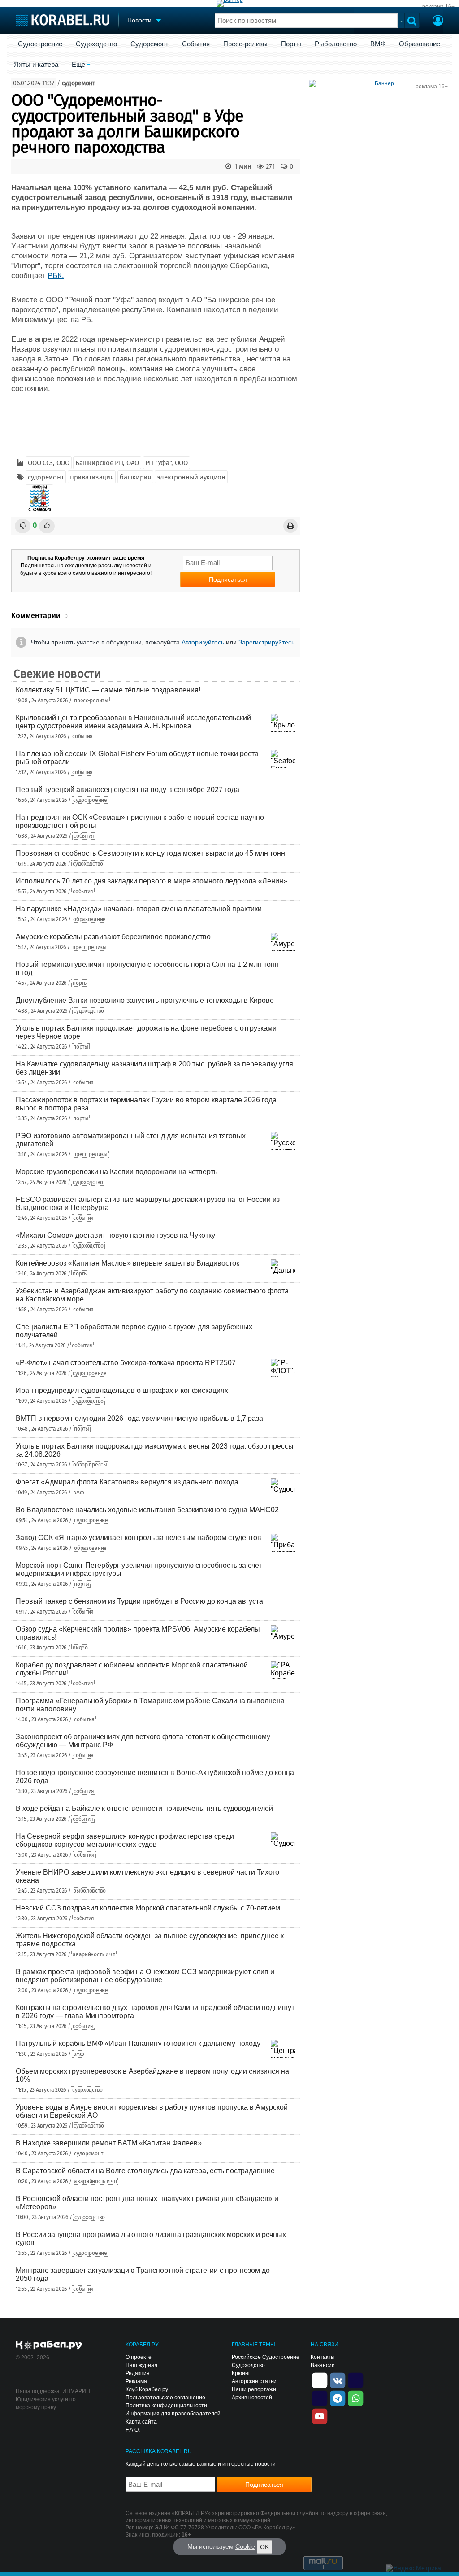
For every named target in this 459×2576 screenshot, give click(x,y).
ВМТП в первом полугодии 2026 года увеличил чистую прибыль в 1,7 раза (139, 1418)
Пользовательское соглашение (165, 2398)
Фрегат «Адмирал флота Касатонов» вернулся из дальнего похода (127, 1482)
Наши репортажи (254, 2389)
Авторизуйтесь (203, 642)
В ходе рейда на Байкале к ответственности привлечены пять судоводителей (144, 1808)
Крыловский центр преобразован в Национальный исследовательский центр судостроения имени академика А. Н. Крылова (133, 722)
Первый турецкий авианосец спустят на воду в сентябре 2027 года (128, 790)
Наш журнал (141, 2365)
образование (89, 919)
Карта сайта (141, 2422)
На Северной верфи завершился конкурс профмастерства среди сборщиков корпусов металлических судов (125, 1840)
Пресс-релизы (245, 44)
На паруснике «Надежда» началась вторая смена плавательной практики (139, 909)
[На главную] (63, 20)
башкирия (135, 477)
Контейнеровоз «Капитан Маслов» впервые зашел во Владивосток (128, 1263)
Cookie (245, 2546)
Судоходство (96, 44)
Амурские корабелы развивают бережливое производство (113, 937)
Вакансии (323, 2365)
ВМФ (378, 44)
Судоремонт (149, 44)
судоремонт (78, 83)
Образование (420, 44)
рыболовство (89, 1891)
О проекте (139, 2357)
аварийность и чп (94, 1954)
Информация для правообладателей (173, 2414)
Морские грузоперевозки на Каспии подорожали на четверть (117, 1172)
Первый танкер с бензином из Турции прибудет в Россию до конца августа (139, 1601)
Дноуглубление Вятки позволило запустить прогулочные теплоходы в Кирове (145, 1000)
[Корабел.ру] (49, 2345)
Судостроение (40, 44)
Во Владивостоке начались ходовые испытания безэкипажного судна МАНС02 (147, 1510)
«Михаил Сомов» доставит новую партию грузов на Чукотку (115, 1235)
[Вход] (438, 22)
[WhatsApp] (355, 2398)
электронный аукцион (191, 477)
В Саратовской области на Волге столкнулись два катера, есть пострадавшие (145, 2171)
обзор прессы (90, 1465)
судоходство (88, 864)
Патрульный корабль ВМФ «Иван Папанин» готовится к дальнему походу (138, 2043)
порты (80, 983)
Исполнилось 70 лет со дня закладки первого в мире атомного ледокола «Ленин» (152, 881)
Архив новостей (252, 2398)
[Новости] (39, 498)
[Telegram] (338, 2398)
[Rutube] (355, 2380)
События (196, 44)
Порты (291, 44)
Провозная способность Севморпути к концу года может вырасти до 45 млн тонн (150, 853)
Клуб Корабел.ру (147, 2389)
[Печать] (290, 526)
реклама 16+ (438, 7)
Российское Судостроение (266, 2357)
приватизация (92, 477)
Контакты (323, 2357)
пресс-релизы (91, 701)
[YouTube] (320, 2415)
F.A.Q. (133, 2430)
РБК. (56, 276)
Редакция (138, 2373)
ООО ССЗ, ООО (48, 463)
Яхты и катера (36, 65)
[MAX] (320, 2398)
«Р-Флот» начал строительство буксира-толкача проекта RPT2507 (126, 1363)
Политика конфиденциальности (166, 2406)
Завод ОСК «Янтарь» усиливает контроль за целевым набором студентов (139, 1538)
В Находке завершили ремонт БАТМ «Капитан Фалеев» (109, 2143)
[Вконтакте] (338, 2380)
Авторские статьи (254, 2381)
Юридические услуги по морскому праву (46, 2403)
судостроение (90, 800)
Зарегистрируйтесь (266, 642)
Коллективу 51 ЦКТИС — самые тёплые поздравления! (108, 690)
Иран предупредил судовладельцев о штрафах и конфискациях (122, 1390)
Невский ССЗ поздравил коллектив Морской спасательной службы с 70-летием (148, 1908)
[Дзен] (320, 2380)
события (82, 736)
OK (264, 2547)
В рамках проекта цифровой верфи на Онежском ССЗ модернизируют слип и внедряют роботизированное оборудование (145, 1976)
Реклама (136, 2381)
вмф (78, 1493)
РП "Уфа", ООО (167, 463)
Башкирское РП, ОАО (107, 463)
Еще (78, 65)
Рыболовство (336, 44)
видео (80, 1648)
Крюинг (241, 2373)
